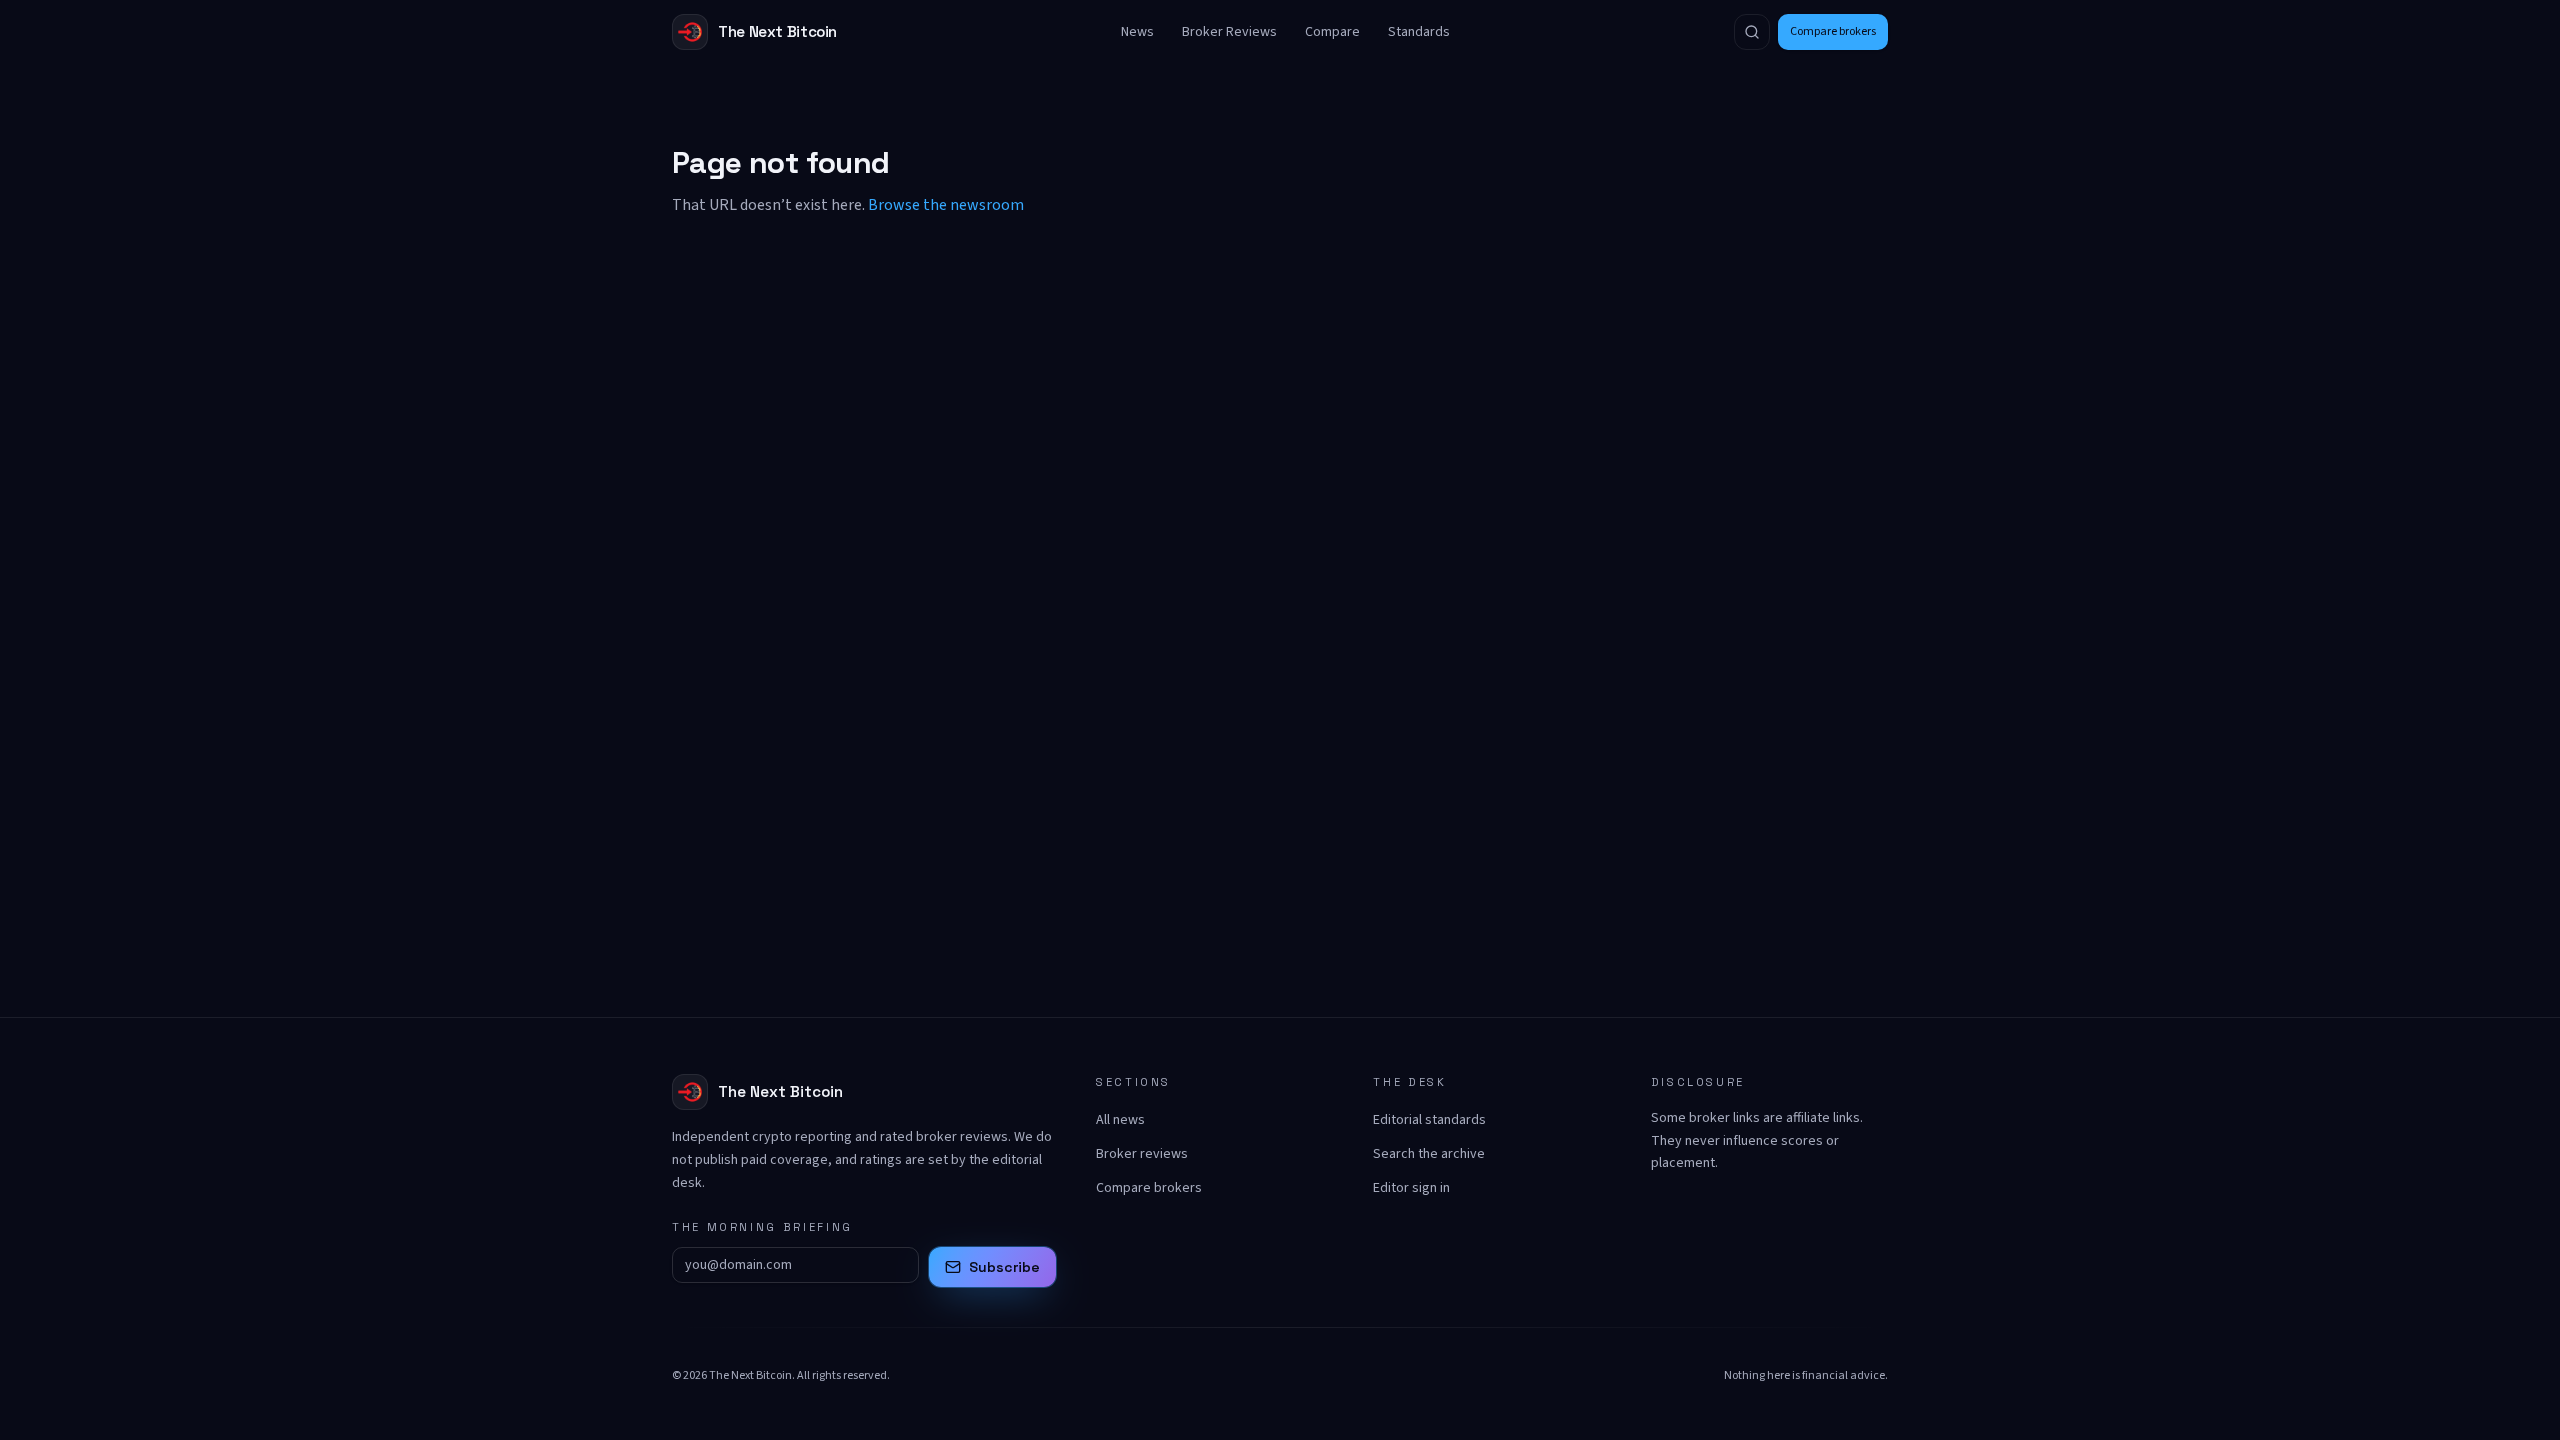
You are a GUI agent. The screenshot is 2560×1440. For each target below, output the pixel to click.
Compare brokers (1833, 31)
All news (1120, 1120)
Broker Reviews (1229, 32)
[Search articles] (1752, 32)
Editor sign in (1411, 1188)
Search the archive (1429, 1154)
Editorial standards (1429, 1120)
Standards (1419, 32)
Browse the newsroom (946, 205)
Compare (1332, 32)
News (1137, 32)
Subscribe (1004, 1267)
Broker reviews (1142, 1154)
